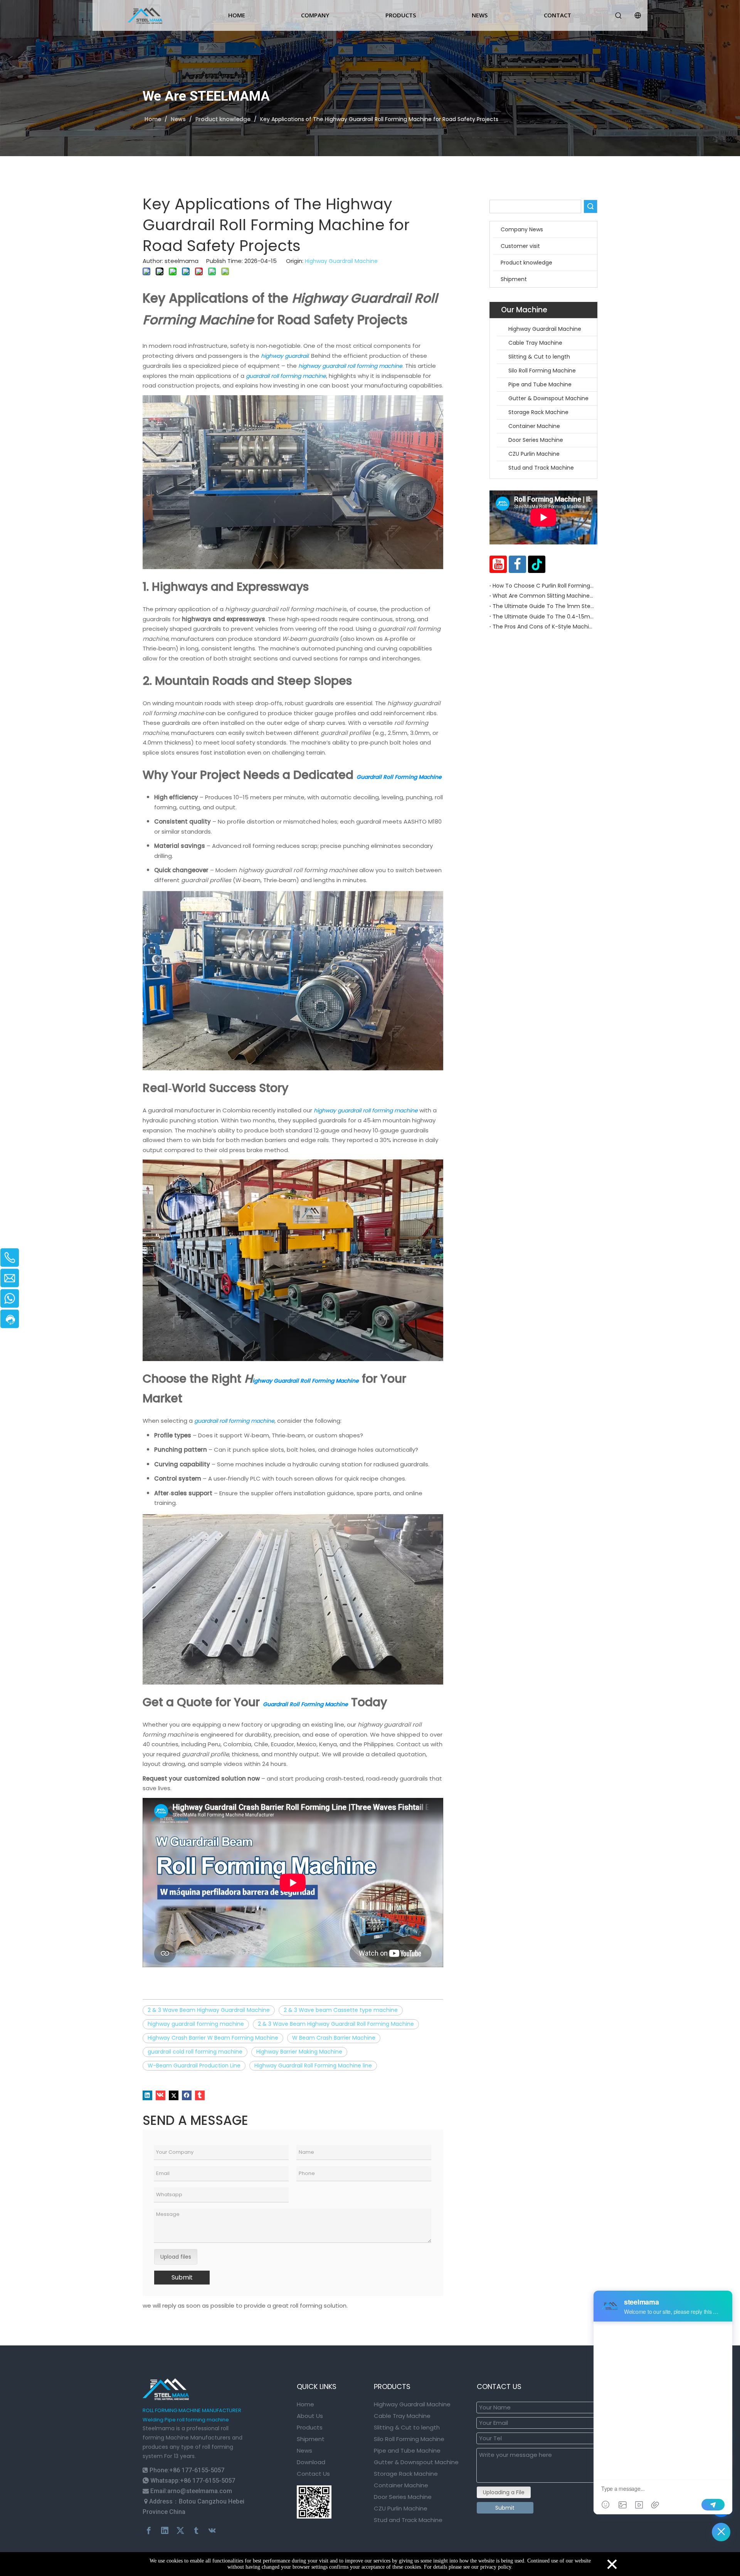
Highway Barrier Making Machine (299, 2052)
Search (590, 206)
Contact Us (313, 2474)
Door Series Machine (536, 440)
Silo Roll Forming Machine (543, 371)
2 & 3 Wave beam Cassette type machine (341, 2010)
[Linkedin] (147, 2095)
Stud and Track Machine (541, 468)
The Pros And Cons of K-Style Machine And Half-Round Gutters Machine (543, 627)
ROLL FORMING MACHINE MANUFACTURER (192, 2410)
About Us (310, 2416)
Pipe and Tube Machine (540, 384)
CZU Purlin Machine (534, 454)
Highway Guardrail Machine (341, 261)
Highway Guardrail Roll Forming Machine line (313, 2066)
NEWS (480, 15)
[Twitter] (174, 2095)
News (304, 2450)
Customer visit (520, 246)
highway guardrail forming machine (196, 2024)
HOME (237, 15)
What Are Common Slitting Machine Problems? (543, 596)
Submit (182, 2277)
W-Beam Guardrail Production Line (194, 2066)
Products (310, 2427)
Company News (522, 229)
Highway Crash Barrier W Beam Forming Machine (213, 2038)
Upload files (176, 2257)
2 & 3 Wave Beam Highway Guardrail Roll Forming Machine (336, 2024)
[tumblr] (200, 2095)
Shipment (514, 279)
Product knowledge (526, 263)
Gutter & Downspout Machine (548, 398)
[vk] (161, 2095)
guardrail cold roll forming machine (195, 2052)
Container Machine (534, 426)
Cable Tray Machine (535, 343)
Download (311, 2462)
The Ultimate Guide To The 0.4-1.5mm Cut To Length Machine (543, 617)
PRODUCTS (401, 15)
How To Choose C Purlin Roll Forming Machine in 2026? (543, 586)
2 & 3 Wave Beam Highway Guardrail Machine (209, 2010)
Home (305, 2404)
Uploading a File (504, 2492)
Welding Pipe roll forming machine (186, 2420)
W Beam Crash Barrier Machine (334, 2038)
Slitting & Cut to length (539, 357)
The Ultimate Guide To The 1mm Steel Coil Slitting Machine (543, 606)
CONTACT (558, 15)
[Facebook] (187, 2095)
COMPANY (315, 15)
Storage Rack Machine (538, 412)
